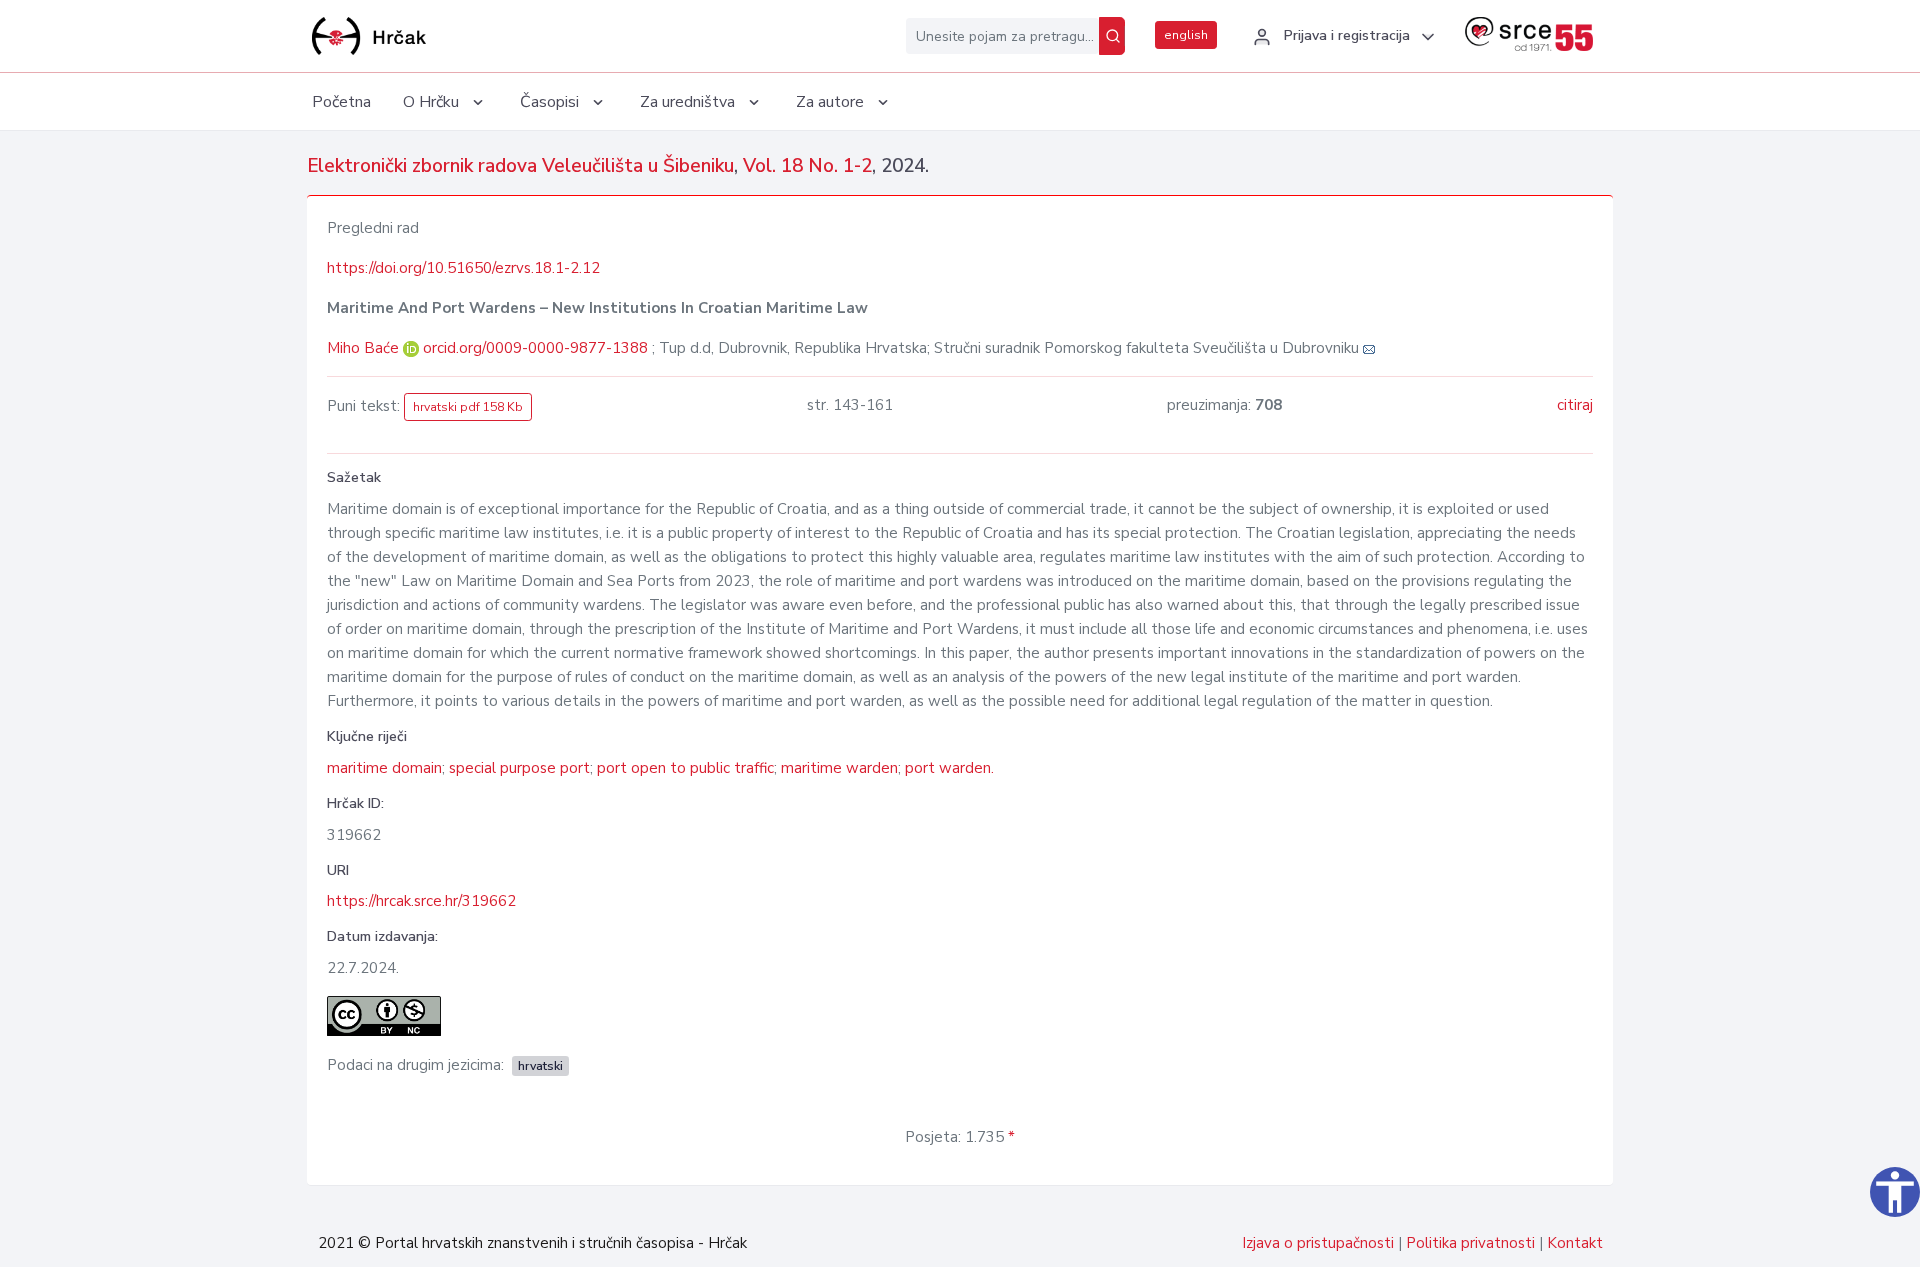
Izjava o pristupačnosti (1318, 1243)
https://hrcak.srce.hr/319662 (421, 901)
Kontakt (1575, 1243)
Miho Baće (365, 348)
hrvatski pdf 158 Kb (468, 407)
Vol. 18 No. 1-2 (807, 166)
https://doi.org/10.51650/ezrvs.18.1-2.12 (463, 268)
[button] (1341, 37)
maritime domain (384, 768)
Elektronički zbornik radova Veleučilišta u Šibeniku (520, 166)
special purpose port (519, 768)
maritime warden (839, 768)
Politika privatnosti (1470, 1243)
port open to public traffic (685, 768)
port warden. (949, 768)
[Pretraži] (1112, 36)
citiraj (1575, 405)
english (1186, 35)
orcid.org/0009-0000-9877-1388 (535, 348)
